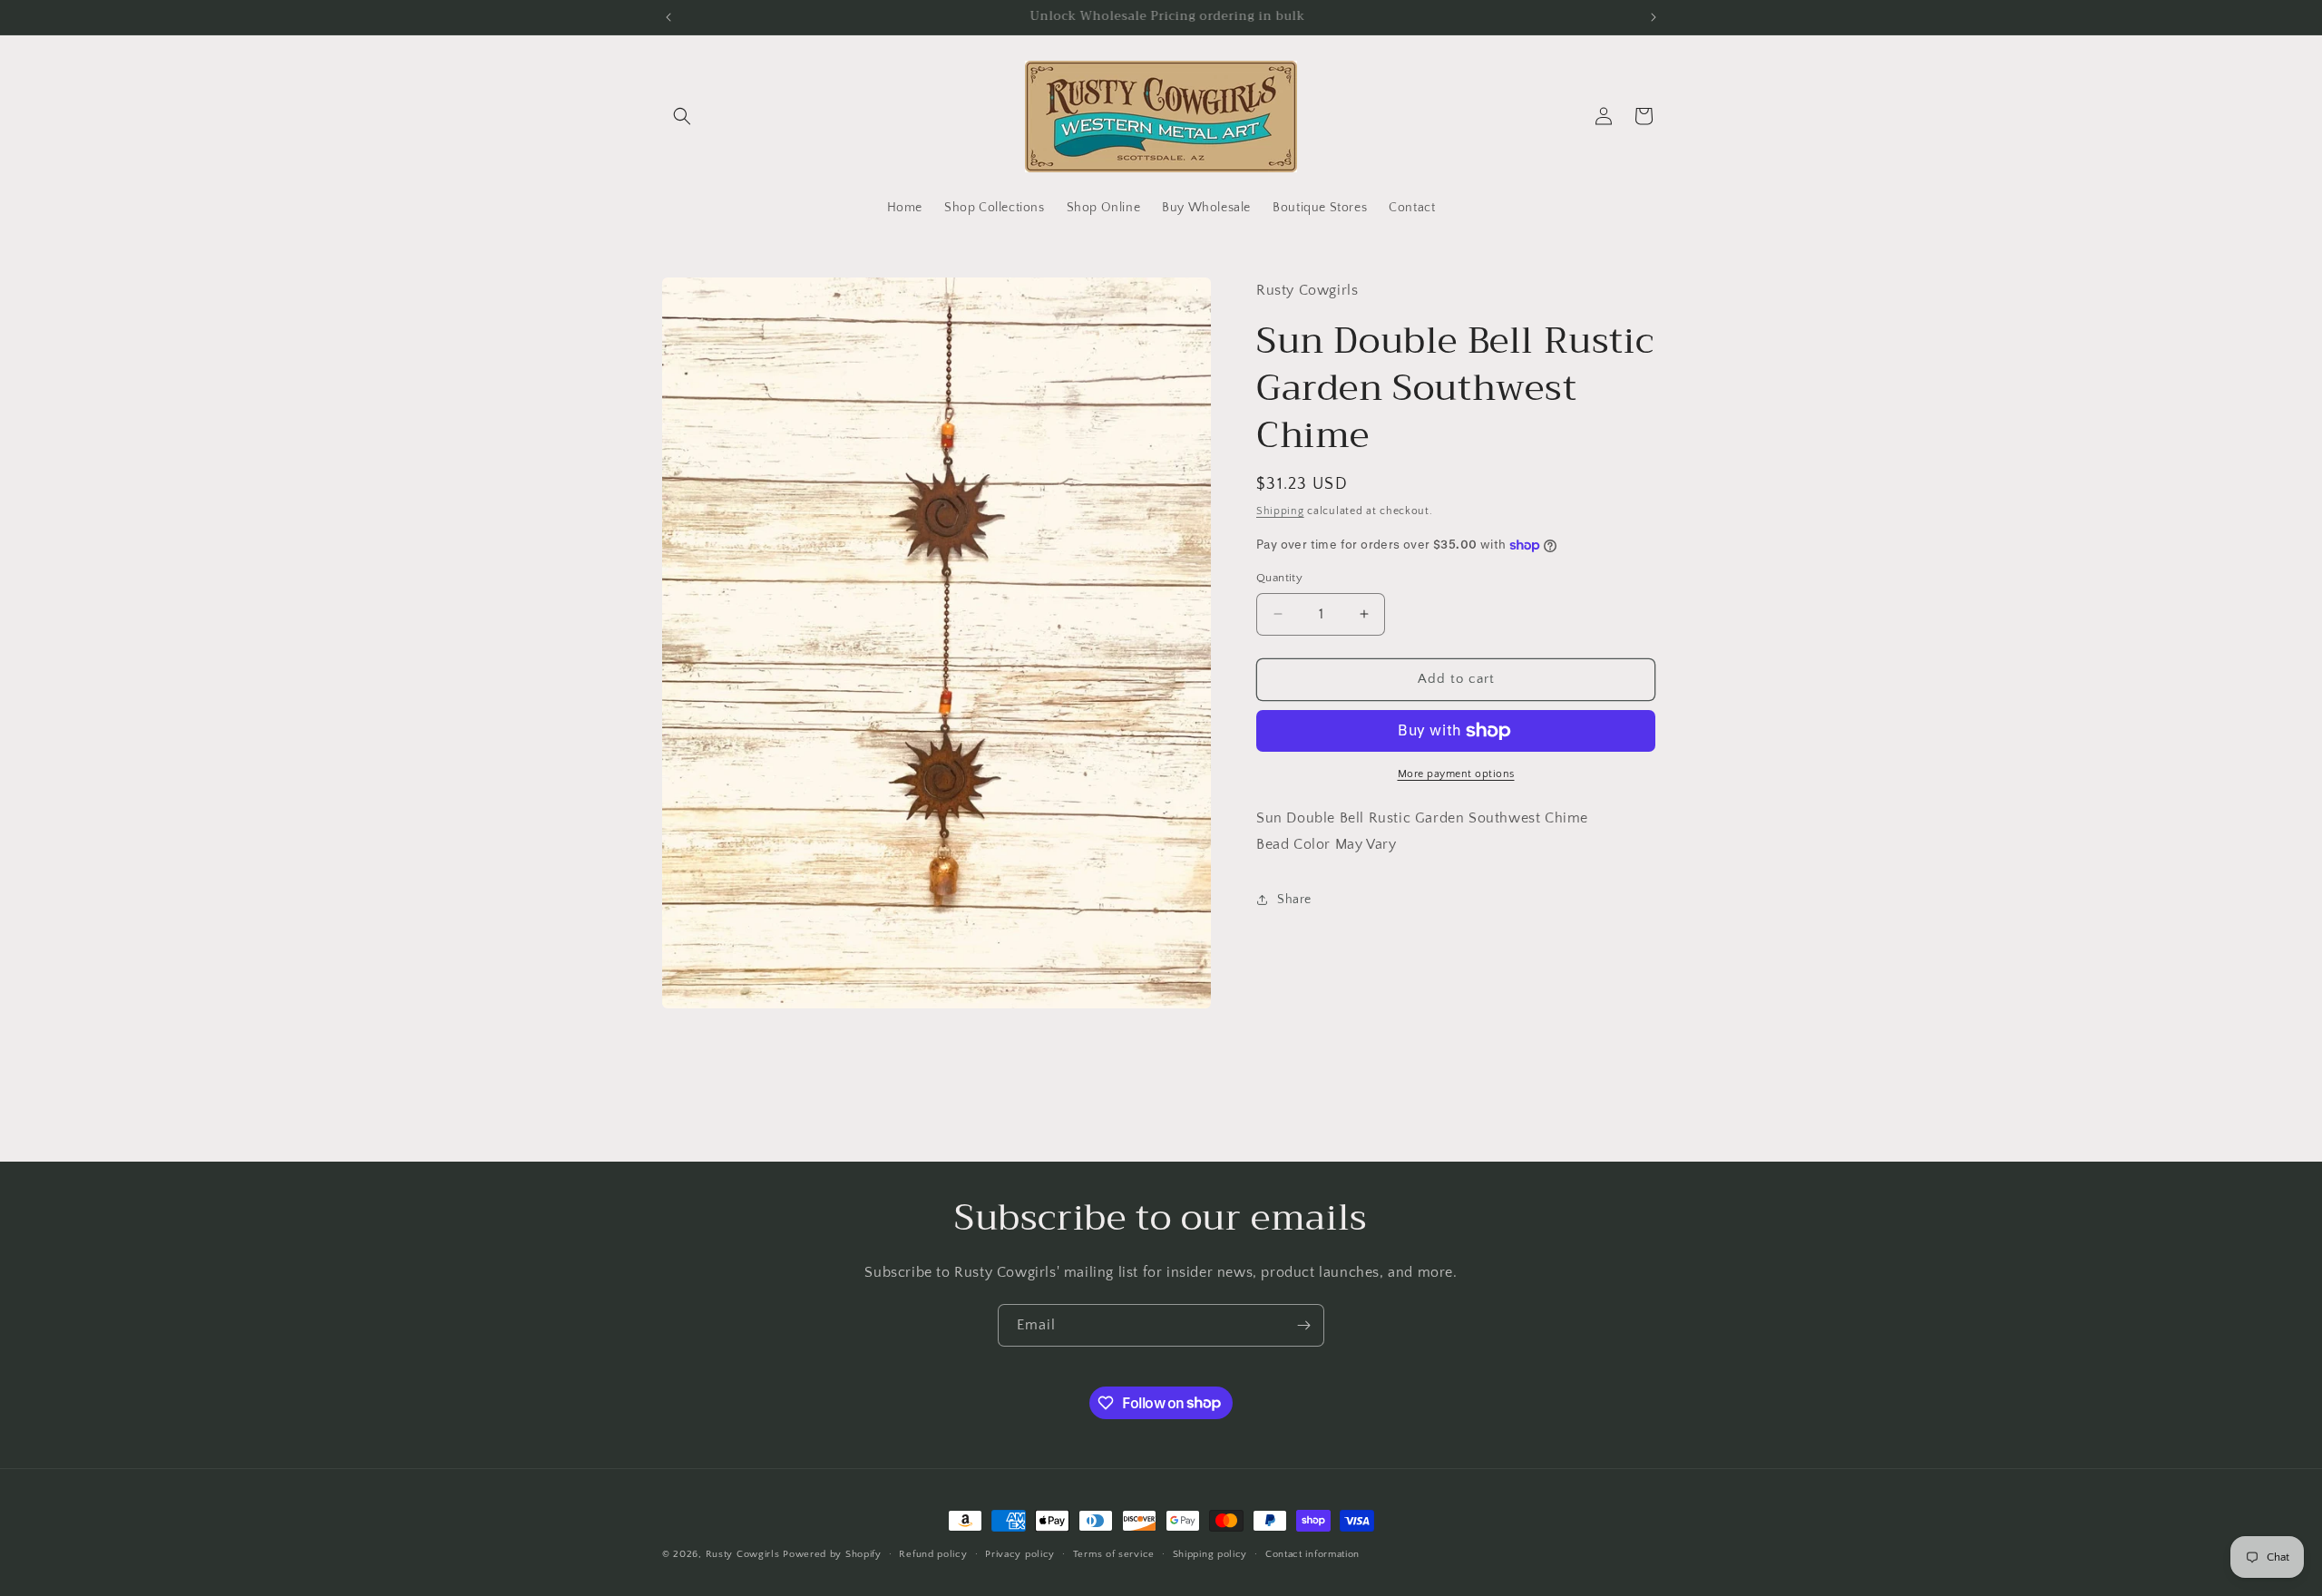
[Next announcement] (1654, 17)
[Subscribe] (1303, 1325)
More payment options (1456, 774)
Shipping (1280, 510)
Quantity (1279, 578)
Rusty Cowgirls (743, 1554)
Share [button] (1294, 900)
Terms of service (1114, 1553)
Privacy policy (1020, 1553)
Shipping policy (1210, 1553)
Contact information (1312, 1553)
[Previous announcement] (668, 17)
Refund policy (933, 1553)
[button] (682, 116)
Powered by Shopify (832, 1554)
